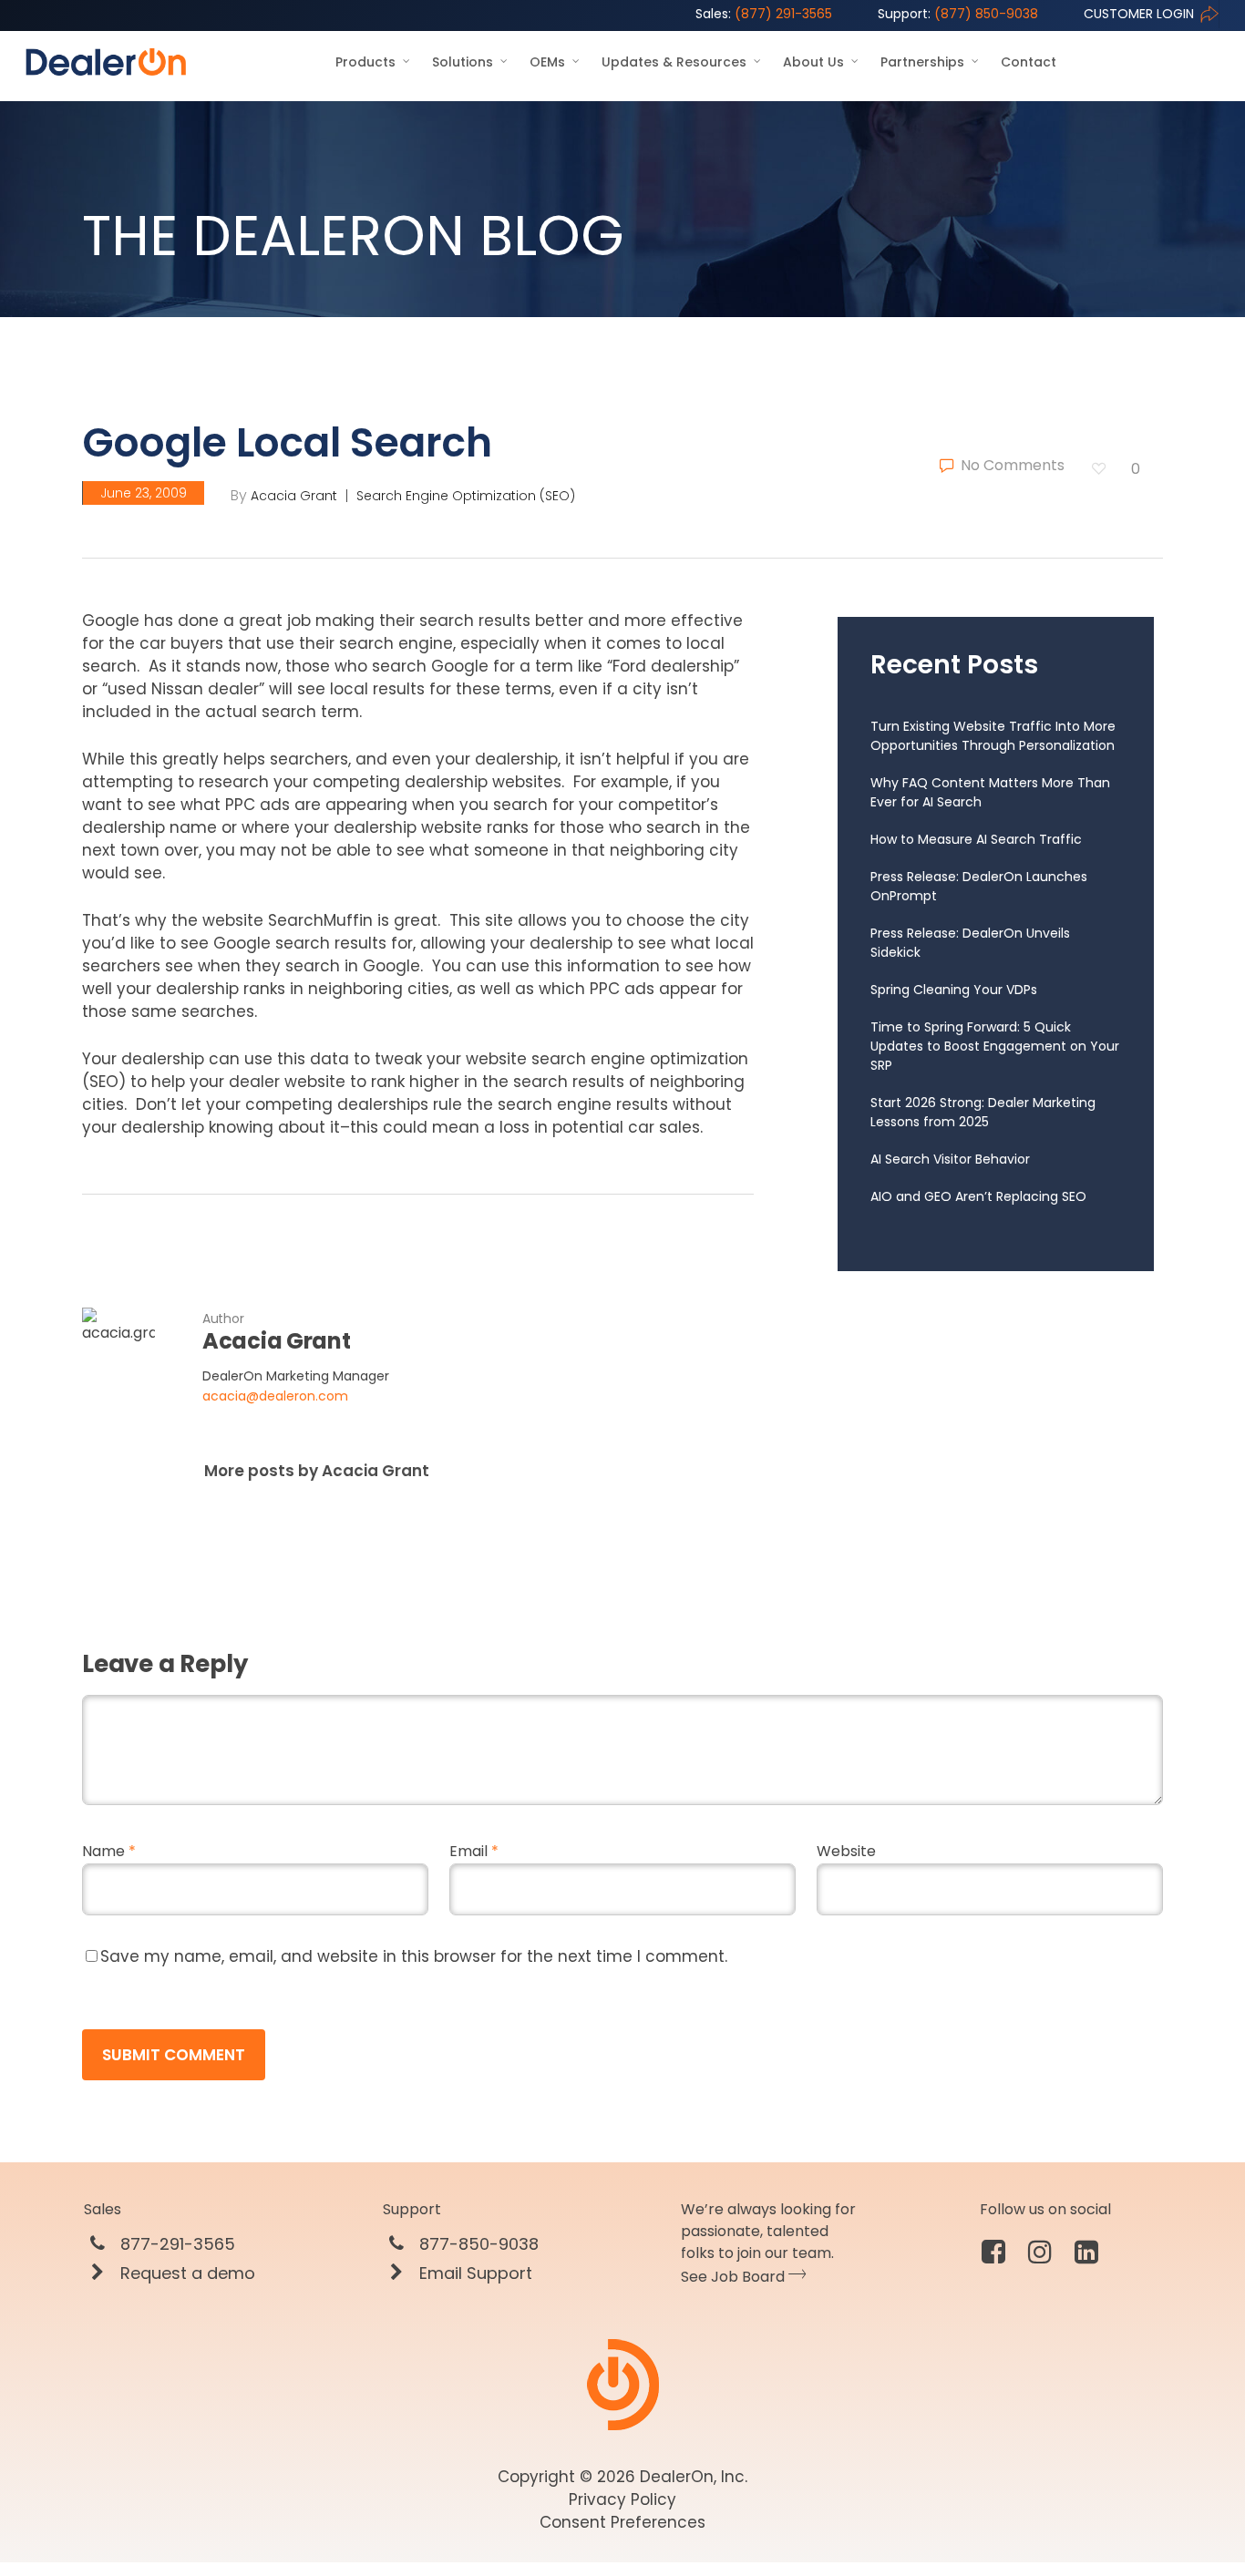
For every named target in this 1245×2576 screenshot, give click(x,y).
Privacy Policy (622, 2499)
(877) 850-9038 (958, 14)
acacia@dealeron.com (275, 1396)
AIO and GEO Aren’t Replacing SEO (978, 1196)
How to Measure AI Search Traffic (976, 839)
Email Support (473, 2273)
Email (474, 1851)
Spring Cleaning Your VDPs (954, 990)
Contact (1029, 62)
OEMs (547, 62)
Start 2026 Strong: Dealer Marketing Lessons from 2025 (983, 1112)
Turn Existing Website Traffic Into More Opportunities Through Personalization (993, 736)
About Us (813, 62)
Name (109, 1851)
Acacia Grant (294, 496)
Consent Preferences (622, 2522)
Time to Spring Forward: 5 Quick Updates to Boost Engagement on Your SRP (995, 1046)
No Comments (1011, 465)
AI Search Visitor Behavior (950, 1159)
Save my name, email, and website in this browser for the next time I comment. (414, 1956)
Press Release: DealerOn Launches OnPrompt (979, 886)
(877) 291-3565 (764, 14)
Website (846, 1851)
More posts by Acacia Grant (317, 1471)
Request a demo (185, 2273)
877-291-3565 (175, 2244)
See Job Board (735, 2277)
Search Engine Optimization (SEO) (466, 496)
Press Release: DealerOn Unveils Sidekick (970, 943)
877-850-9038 (477, 2244)
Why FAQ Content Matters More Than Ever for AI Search (990, 792)
